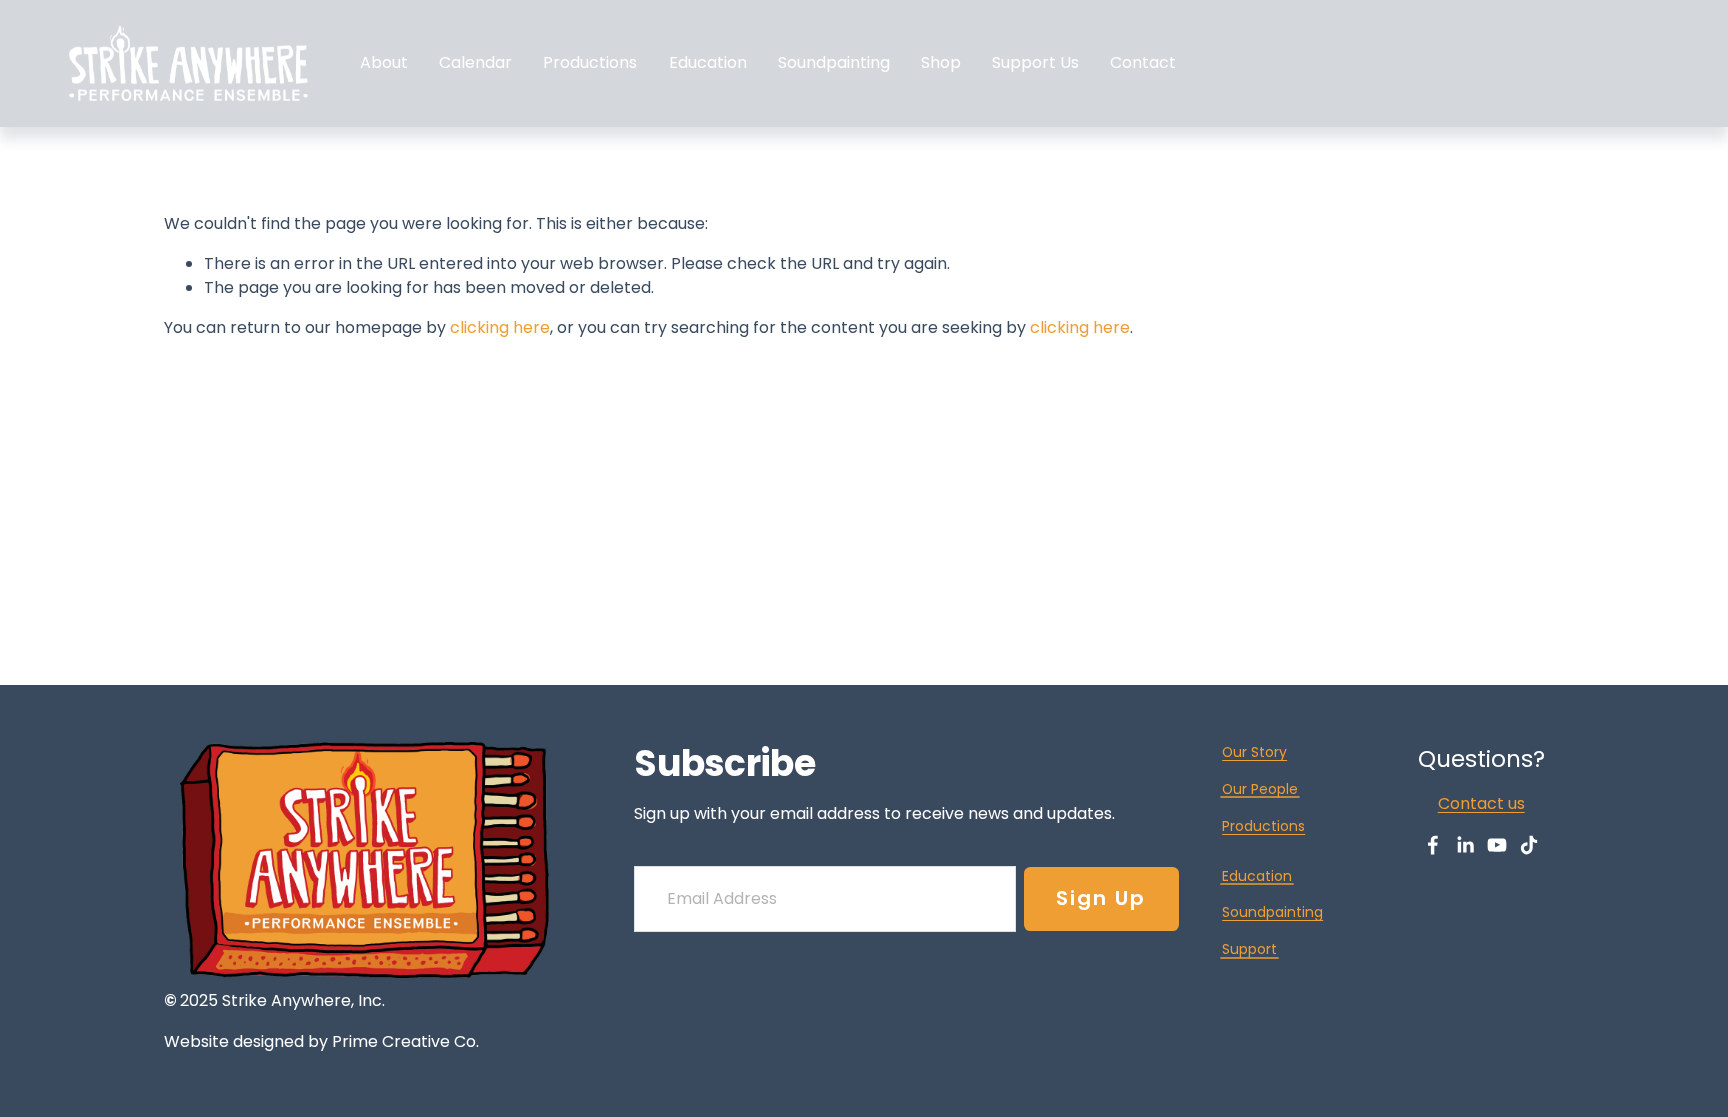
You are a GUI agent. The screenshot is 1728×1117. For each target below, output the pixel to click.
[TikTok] (1529, 845)
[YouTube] (1497, 845)
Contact (1143, 62)
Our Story (1254, 752)
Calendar (475, 62)
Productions (1263, 826)
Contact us (1481, 803)
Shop (941, 62)
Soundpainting (834, 62)
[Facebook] (1433, 845)
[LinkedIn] (1465, 845)
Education (708, 62)
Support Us (1035, 62)
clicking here (500, 327)
